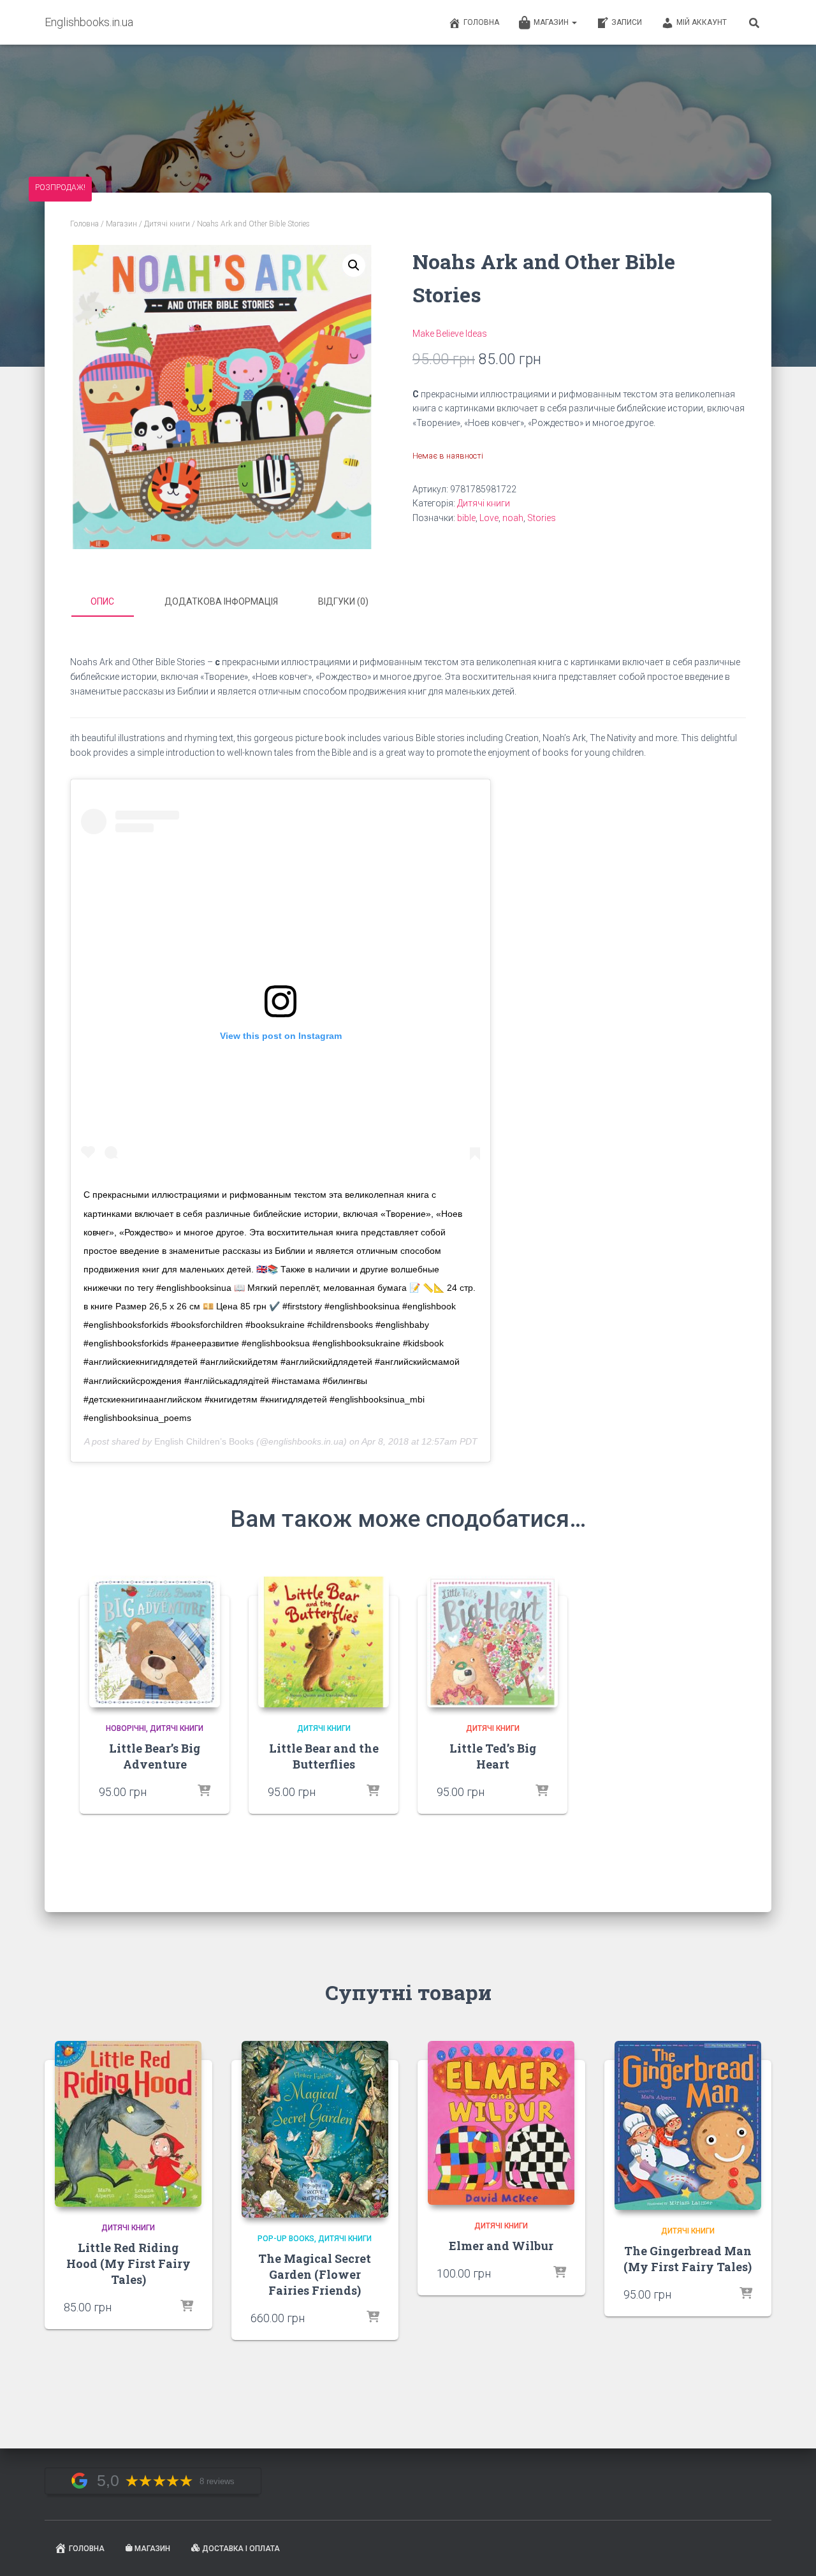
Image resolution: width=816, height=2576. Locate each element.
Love (489, 518)
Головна (481, 22)
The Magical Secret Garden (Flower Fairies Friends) (315, 2274)
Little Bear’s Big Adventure (155, 1756)
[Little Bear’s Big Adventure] (155, 1642)
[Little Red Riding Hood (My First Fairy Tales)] (128, 2124)
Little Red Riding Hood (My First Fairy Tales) (128, 2263)
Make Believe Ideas (450, 334)
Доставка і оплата (241, 2549)
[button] (354, 265)
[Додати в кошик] (204, 1792)
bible (466, 518)
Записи (627, 22)
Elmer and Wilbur (501, 2246)
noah (513, 518)
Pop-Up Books (286, 2239)
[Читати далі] (373, 1792)
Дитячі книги (167, 224)
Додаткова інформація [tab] (221, 601)
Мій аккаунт (702, 22)
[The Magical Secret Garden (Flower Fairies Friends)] (315, 2129)
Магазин (552, 22)
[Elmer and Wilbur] (501, 2123)
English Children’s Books (204, 1441)
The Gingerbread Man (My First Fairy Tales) (688, 2259)
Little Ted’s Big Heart (493, 1756)
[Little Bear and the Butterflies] (324, 1642)
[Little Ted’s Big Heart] (492, 1642)
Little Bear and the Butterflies (324, 1756)
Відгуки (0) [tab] (343, 601)
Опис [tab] (102, 601)
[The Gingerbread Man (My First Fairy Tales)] (688, 2125)
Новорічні (126, 1728)
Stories (542, 518)
